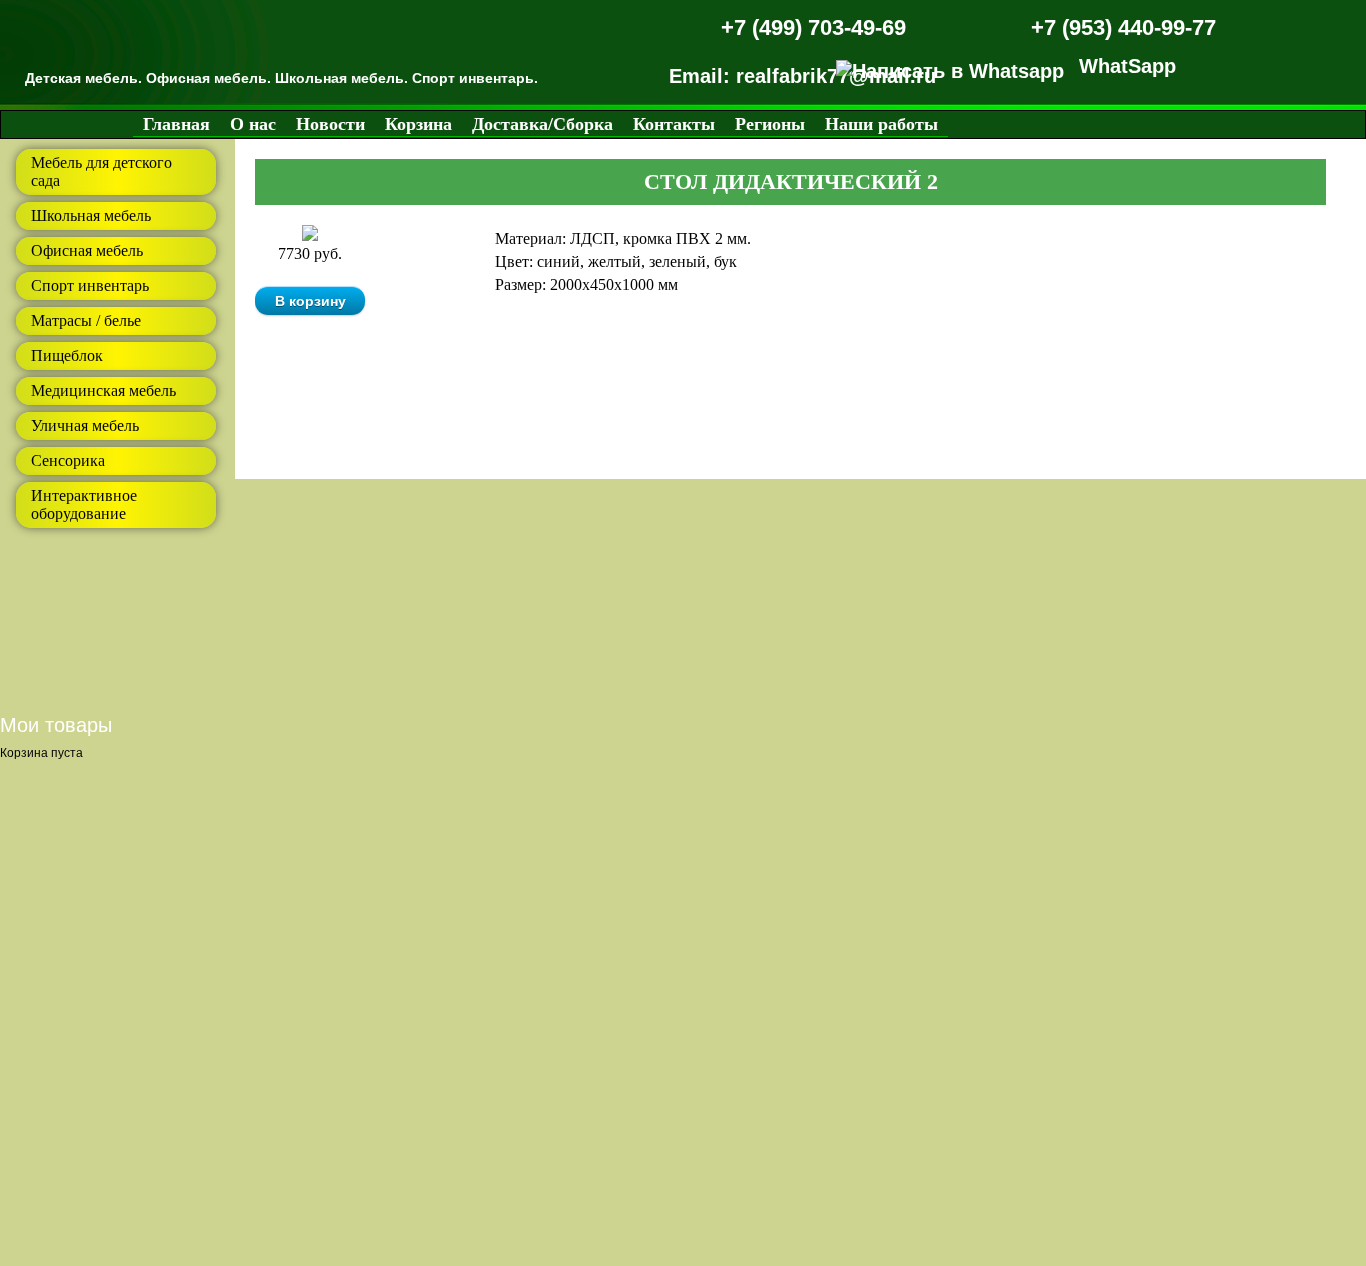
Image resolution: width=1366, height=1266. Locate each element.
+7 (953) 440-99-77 (1123, 27)
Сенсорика (68, 460)
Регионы (770, 124)
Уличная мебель (85, 425)
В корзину (310, 301)
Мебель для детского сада (101, 171)
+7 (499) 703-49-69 (813, 27)
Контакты (674, 124)
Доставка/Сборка (542, 124)
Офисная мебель (87, 250)
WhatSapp (1127, 66)
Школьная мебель (91, 215)
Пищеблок (67, 355)
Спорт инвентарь (90, 285)
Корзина (418, 124)
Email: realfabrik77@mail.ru (802, 76)
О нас (253, 124)
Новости (330, 124)
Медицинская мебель (103, 390)
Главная (176, 124)
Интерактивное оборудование (84, 504)
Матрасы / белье (86, 320)
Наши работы (881, 124)
